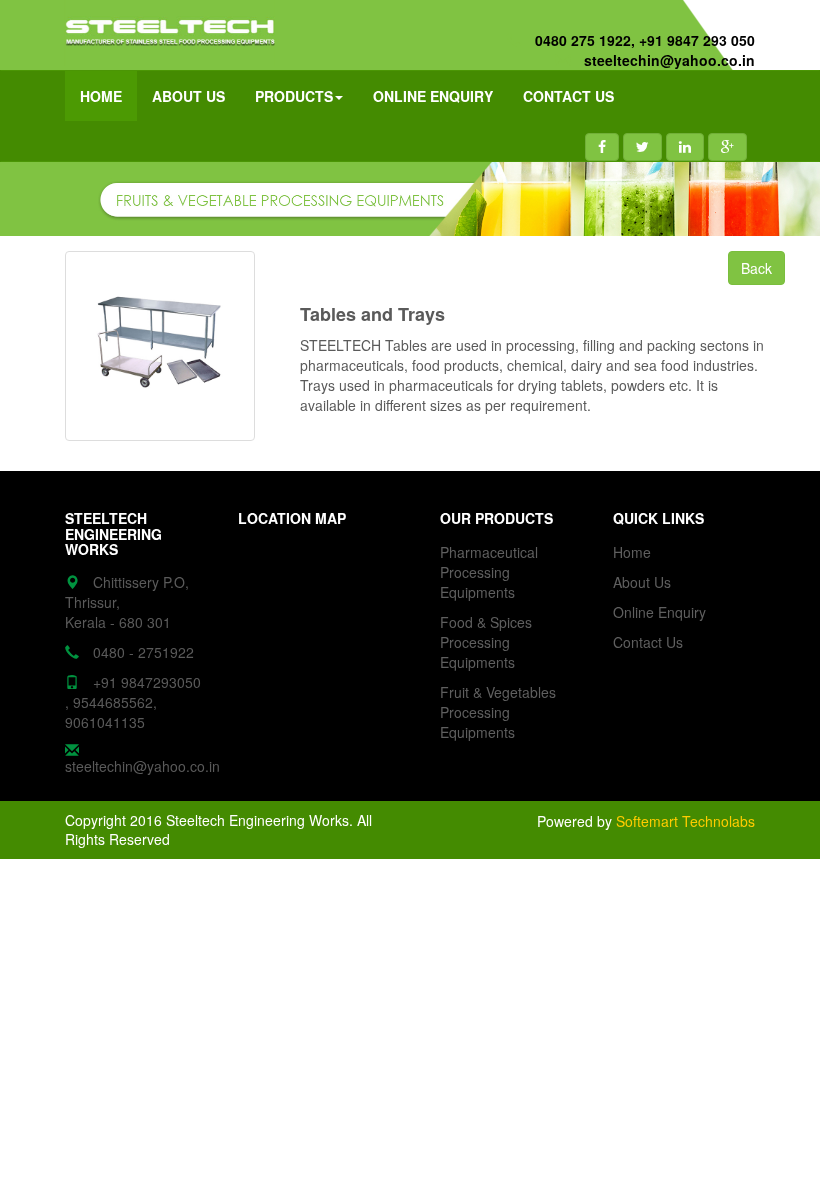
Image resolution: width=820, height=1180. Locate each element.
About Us (642, 582)
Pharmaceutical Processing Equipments (489, 572)
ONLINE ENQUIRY (433, 96)
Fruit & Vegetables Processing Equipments (498, 712)
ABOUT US (188, 96)
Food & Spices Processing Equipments (486, 642)
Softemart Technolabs (685, 821)
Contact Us (648, 642)
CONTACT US (568, 96)
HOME (101, 96)
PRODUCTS (294, 96)
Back (756, 268)
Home (632, 552)
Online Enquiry (659, 612)
